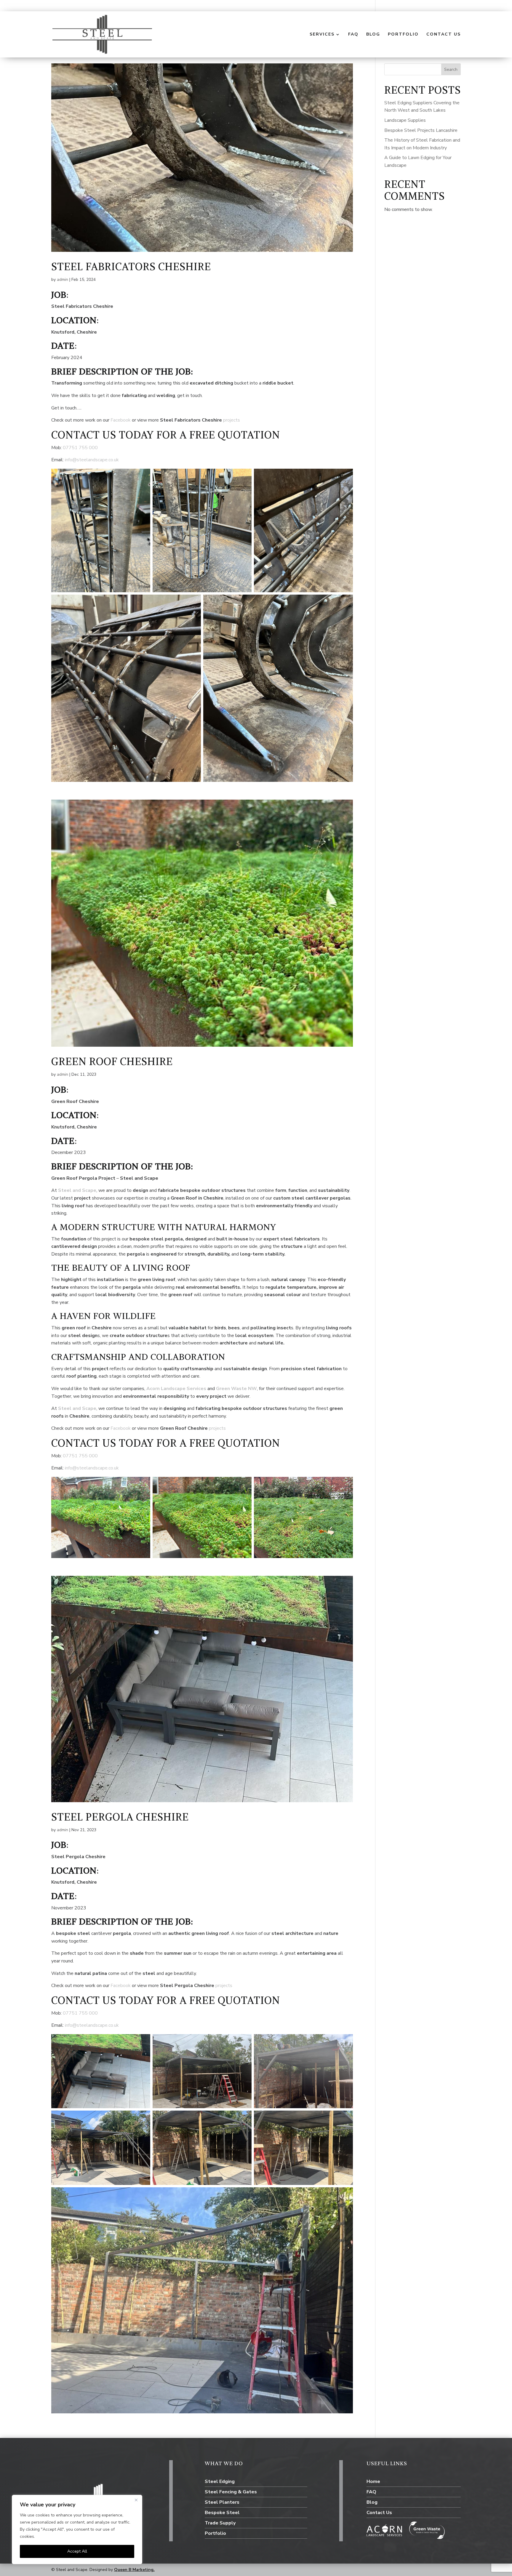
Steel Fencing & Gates (231, 2492)
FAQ (353, 35)
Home (373, 2481)
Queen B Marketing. (134, 2570)
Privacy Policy (49, 2536)
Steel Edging (220, 2481)
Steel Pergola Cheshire (120, 1817)
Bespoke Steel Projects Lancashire (421, 130)
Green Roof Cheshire (112, 1062)
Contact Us (444, 35)
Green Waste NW (236, 1389)
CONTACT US (84, 435)
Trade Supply (220, 2523)
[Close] (136, 2500)
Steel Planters (222, 2502)
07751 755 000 (80, 448)
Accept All (77, 2551)
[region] (77, 2529)
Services (322, 35)
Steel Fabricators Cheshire (131, 267)
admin (63, 280)
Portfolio (403, 35)
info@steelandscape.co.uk (92, 460)
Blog (373, 35)
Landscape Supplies (405, 120)
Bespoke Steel (222, 2513)
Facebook (121, 420)
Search (451, 69)
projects (232, 420)
